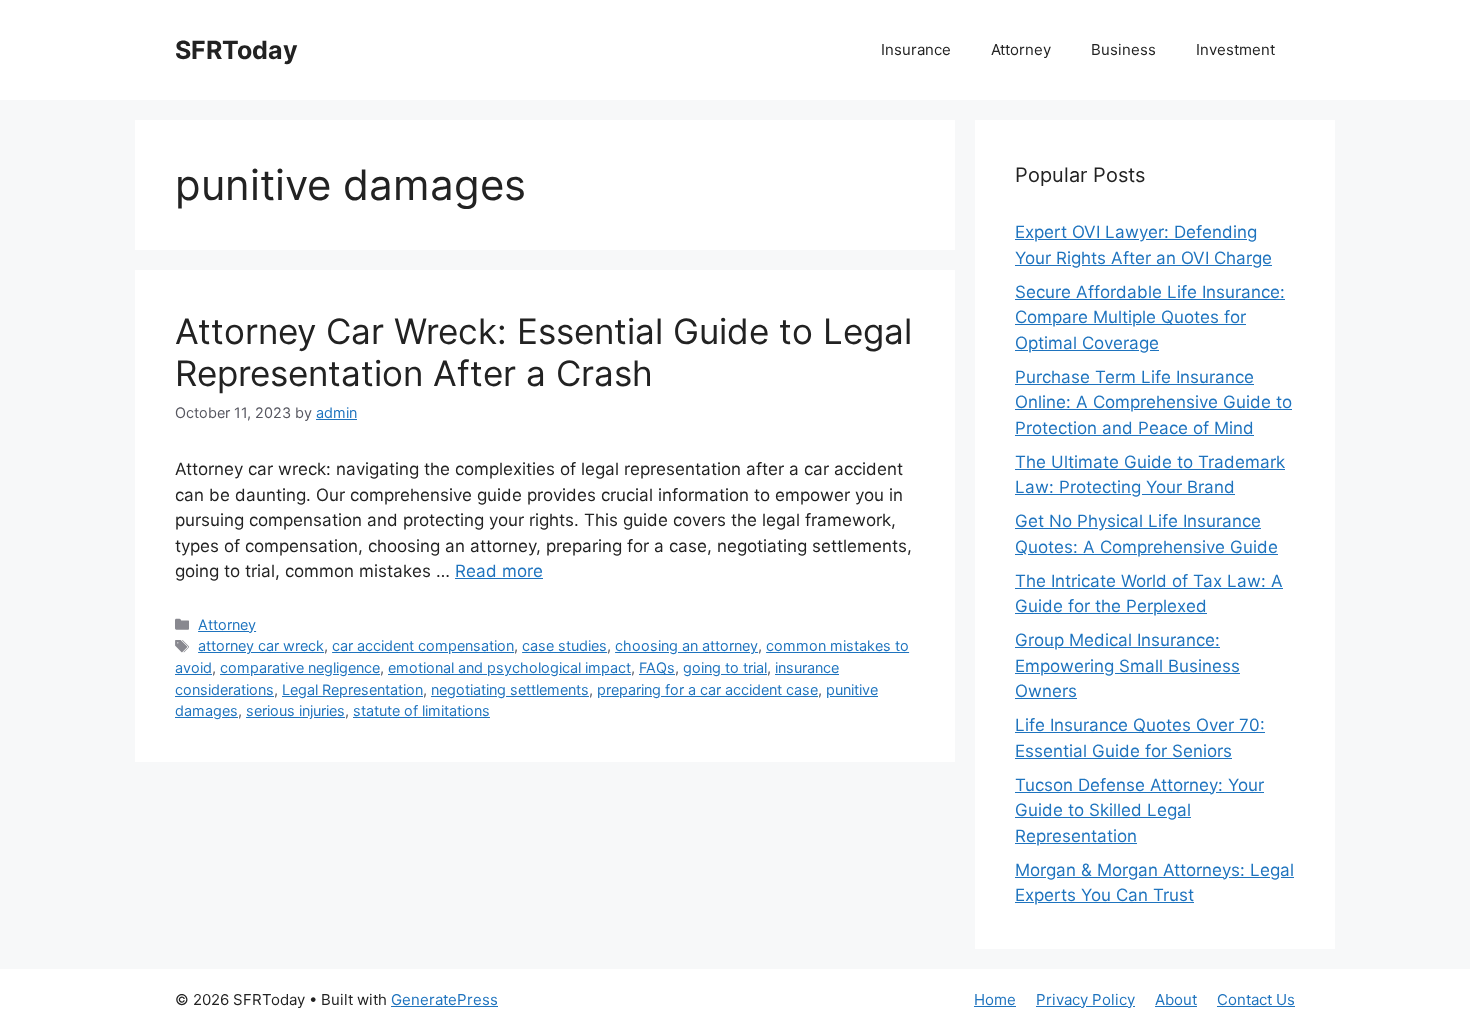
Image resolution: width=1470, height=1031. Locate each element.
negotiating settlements (510, 689)
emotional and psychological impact (509, 667)
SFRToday (236, 50)
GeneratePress (444, 999)
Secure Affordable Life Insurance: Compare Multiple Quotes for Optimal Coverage (1150, 317)
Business (1123, 49)
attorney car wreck (261, 645)
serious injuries (295, 710)
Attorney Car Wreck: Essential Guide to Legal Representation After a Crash (543, 352)
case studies (564, 645)
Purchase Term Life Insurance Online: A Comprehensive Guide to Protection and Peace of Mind (1153, 402)
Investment (1235, 49)
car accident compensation (423, 645)
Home (995, 999)
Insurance (916, 49)
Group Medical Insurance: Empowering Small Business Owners (1127, 665)
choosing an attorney (686, 645)
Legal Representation (352, 689)
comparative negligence (300, 667)
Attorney (1021, 49)
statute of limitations (421, 710)
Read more (499, 571)
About (1176, 999)
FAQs (657, 667)
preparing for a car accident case (707, 689)
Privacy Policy (1085, 999)
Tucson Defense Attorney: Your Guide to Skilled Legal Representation (1139, 810)
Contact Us (1256, 999)
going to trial (725, 667)
